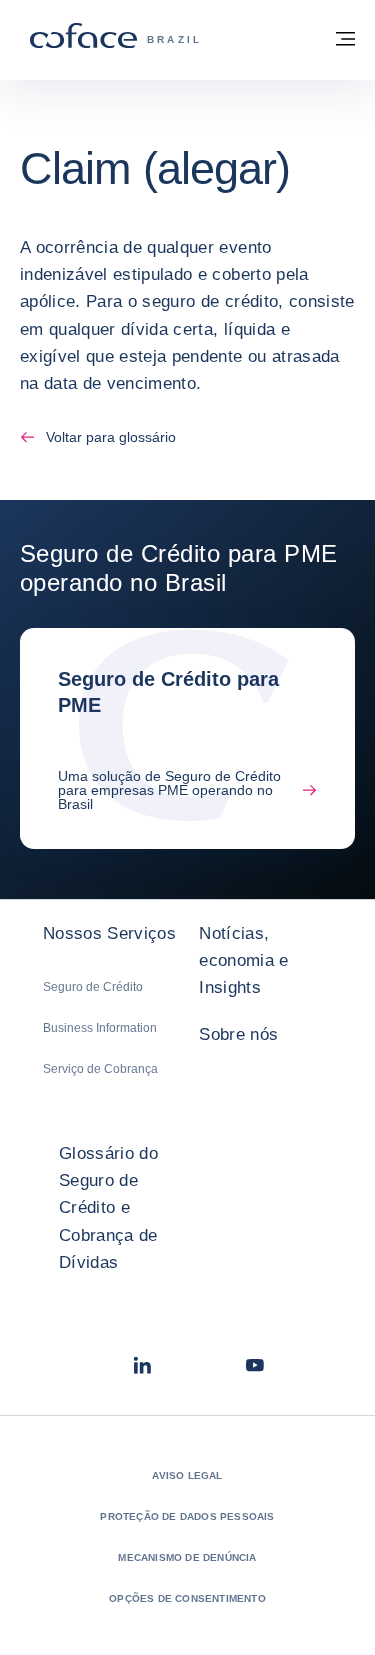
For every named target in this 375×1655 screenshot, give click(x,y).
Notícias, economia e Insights (243, 960)
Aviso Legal (187, 1475)
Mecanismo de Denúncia (187, 1557)
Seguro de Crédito (93, 987)
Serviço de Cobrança (100, 1069)
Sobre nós (238, 1034)
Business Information (100, 1028)
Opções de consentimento (187, 1598)
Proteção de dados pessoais (187, 1516)
